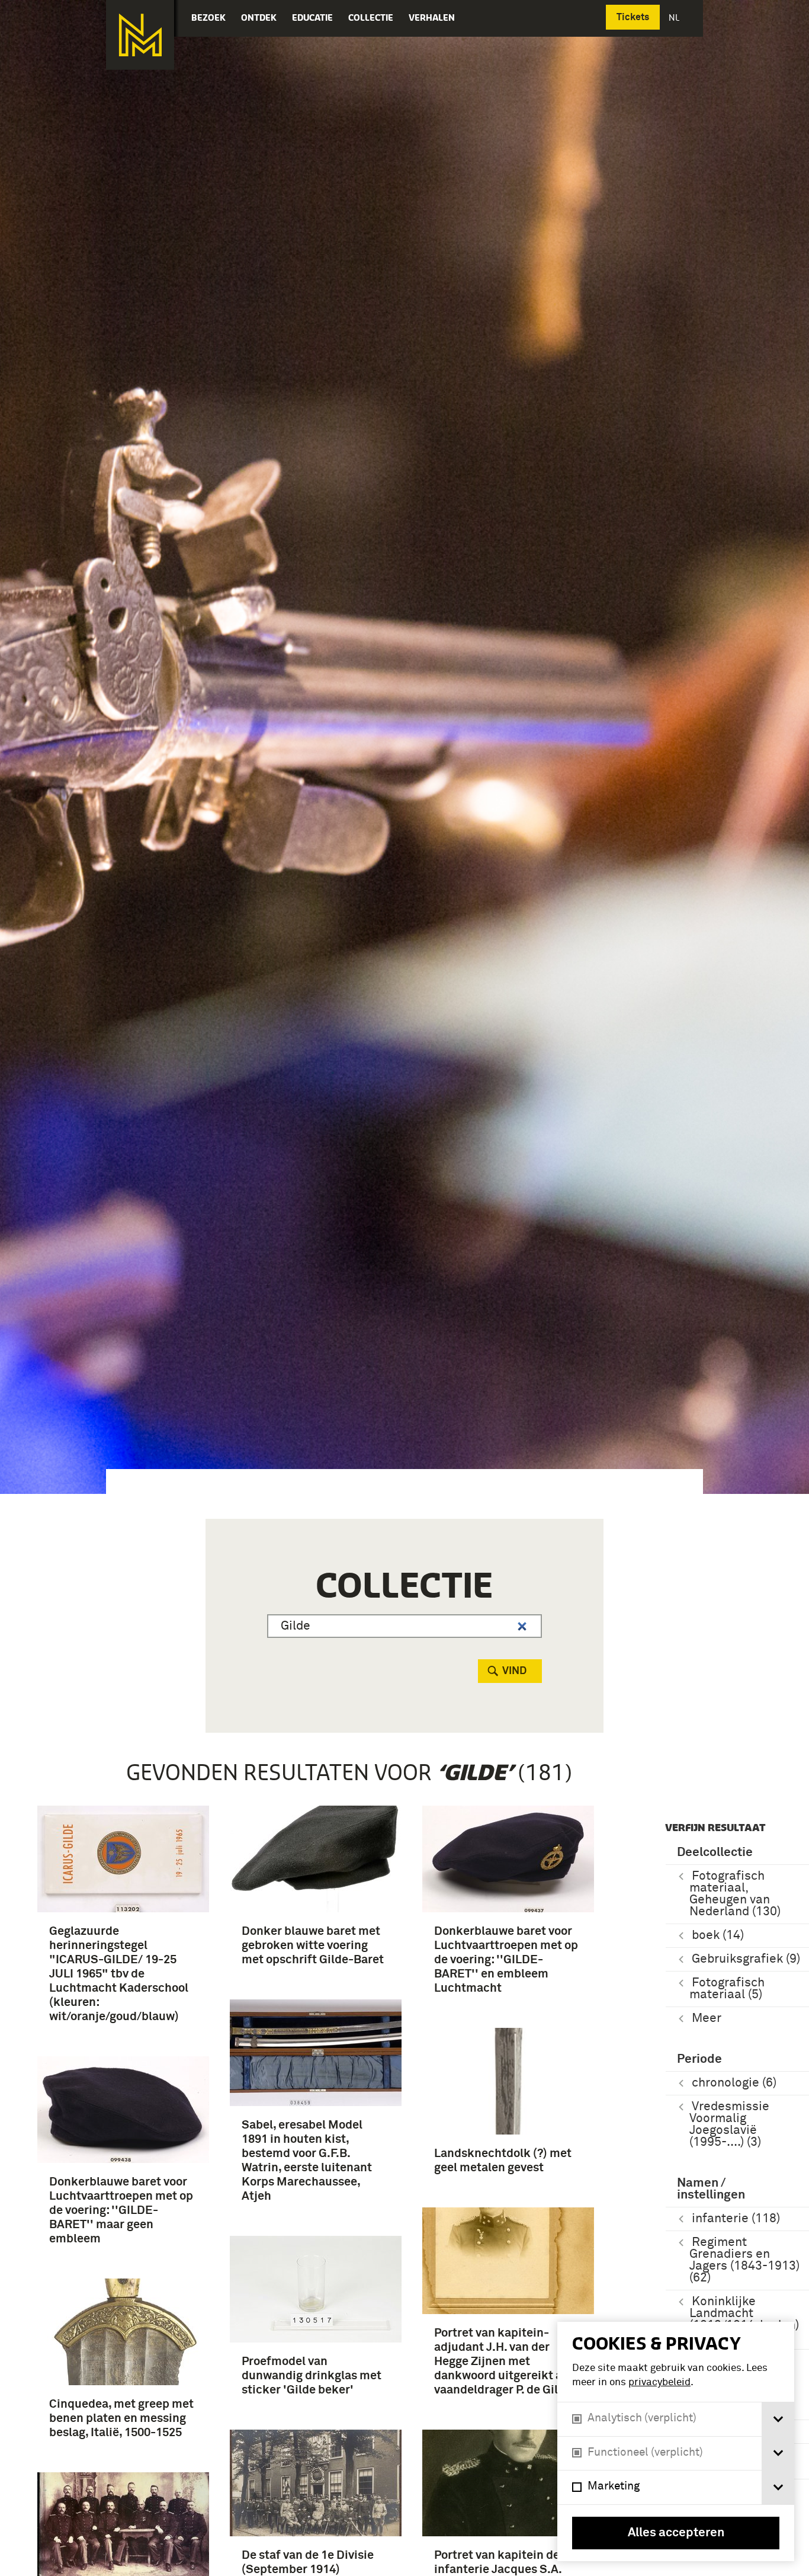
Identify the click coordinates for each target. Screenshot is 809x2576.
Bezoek (208, 17)
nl (675, 17)
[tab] (778, 2419)
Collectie (371, 17)
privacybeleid (659, 2383)
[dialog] (676, 2441)
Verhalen (432, 17)
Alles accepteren (676, 2533)
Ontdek (259, 17)
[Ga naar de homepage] (140, 35)
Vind (514, 1671)
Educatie (312, 17)
